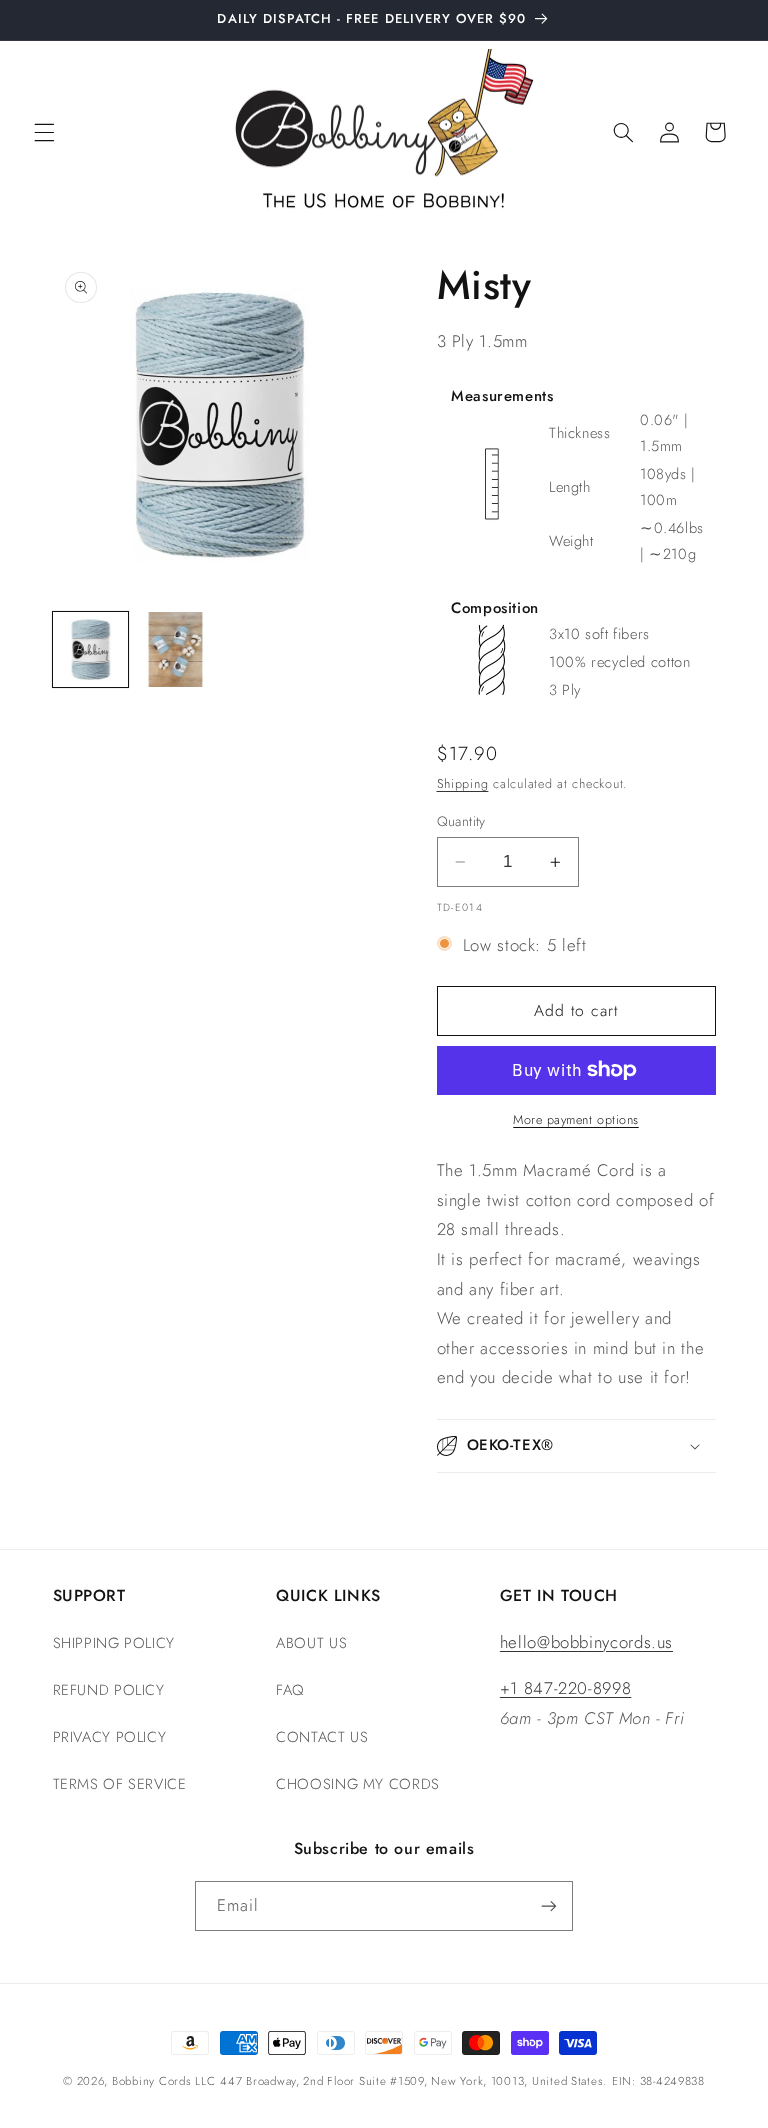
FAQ (290, 1690)
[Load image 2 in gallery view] (175, 649)
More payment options (576, 1120)
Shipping (463, 784)
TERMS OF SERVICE (120, 1784)
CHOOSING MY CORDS (358, 1784)
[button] (44, 132)
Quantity (461, 821)
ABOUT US (311, 1643)
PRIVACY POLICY (110, 1737)
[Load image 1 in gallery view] (90, 649)
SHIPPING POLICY (114, 1643)
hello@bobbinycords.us (586, 1642)
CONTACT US (322, 1737)
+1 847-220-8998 (565, 1688)
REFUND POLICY (109, 1690)
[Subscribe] (549, 1905)
